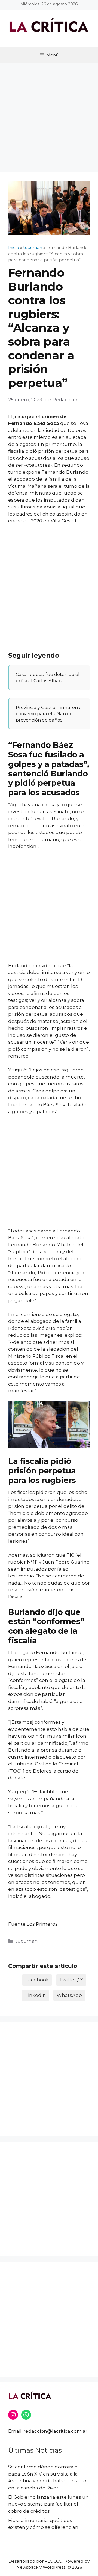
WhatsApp (69, 1995)
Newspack (27, 2567)
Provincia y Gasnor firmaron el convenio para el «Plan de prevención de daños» (49, 714)
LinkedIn (36, 1995)
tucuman (27, 1941)
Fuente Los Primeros (33, 1924)
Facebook (37, 1980)
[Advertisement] (49, 115)
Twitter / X (71, 1980)
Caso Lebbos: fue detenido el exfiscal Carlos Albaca (48, 677)
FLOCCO (53, 2561)
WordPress (54, 2567)
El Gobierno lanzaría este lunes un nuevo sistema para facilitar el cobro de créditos (48, 2504)
